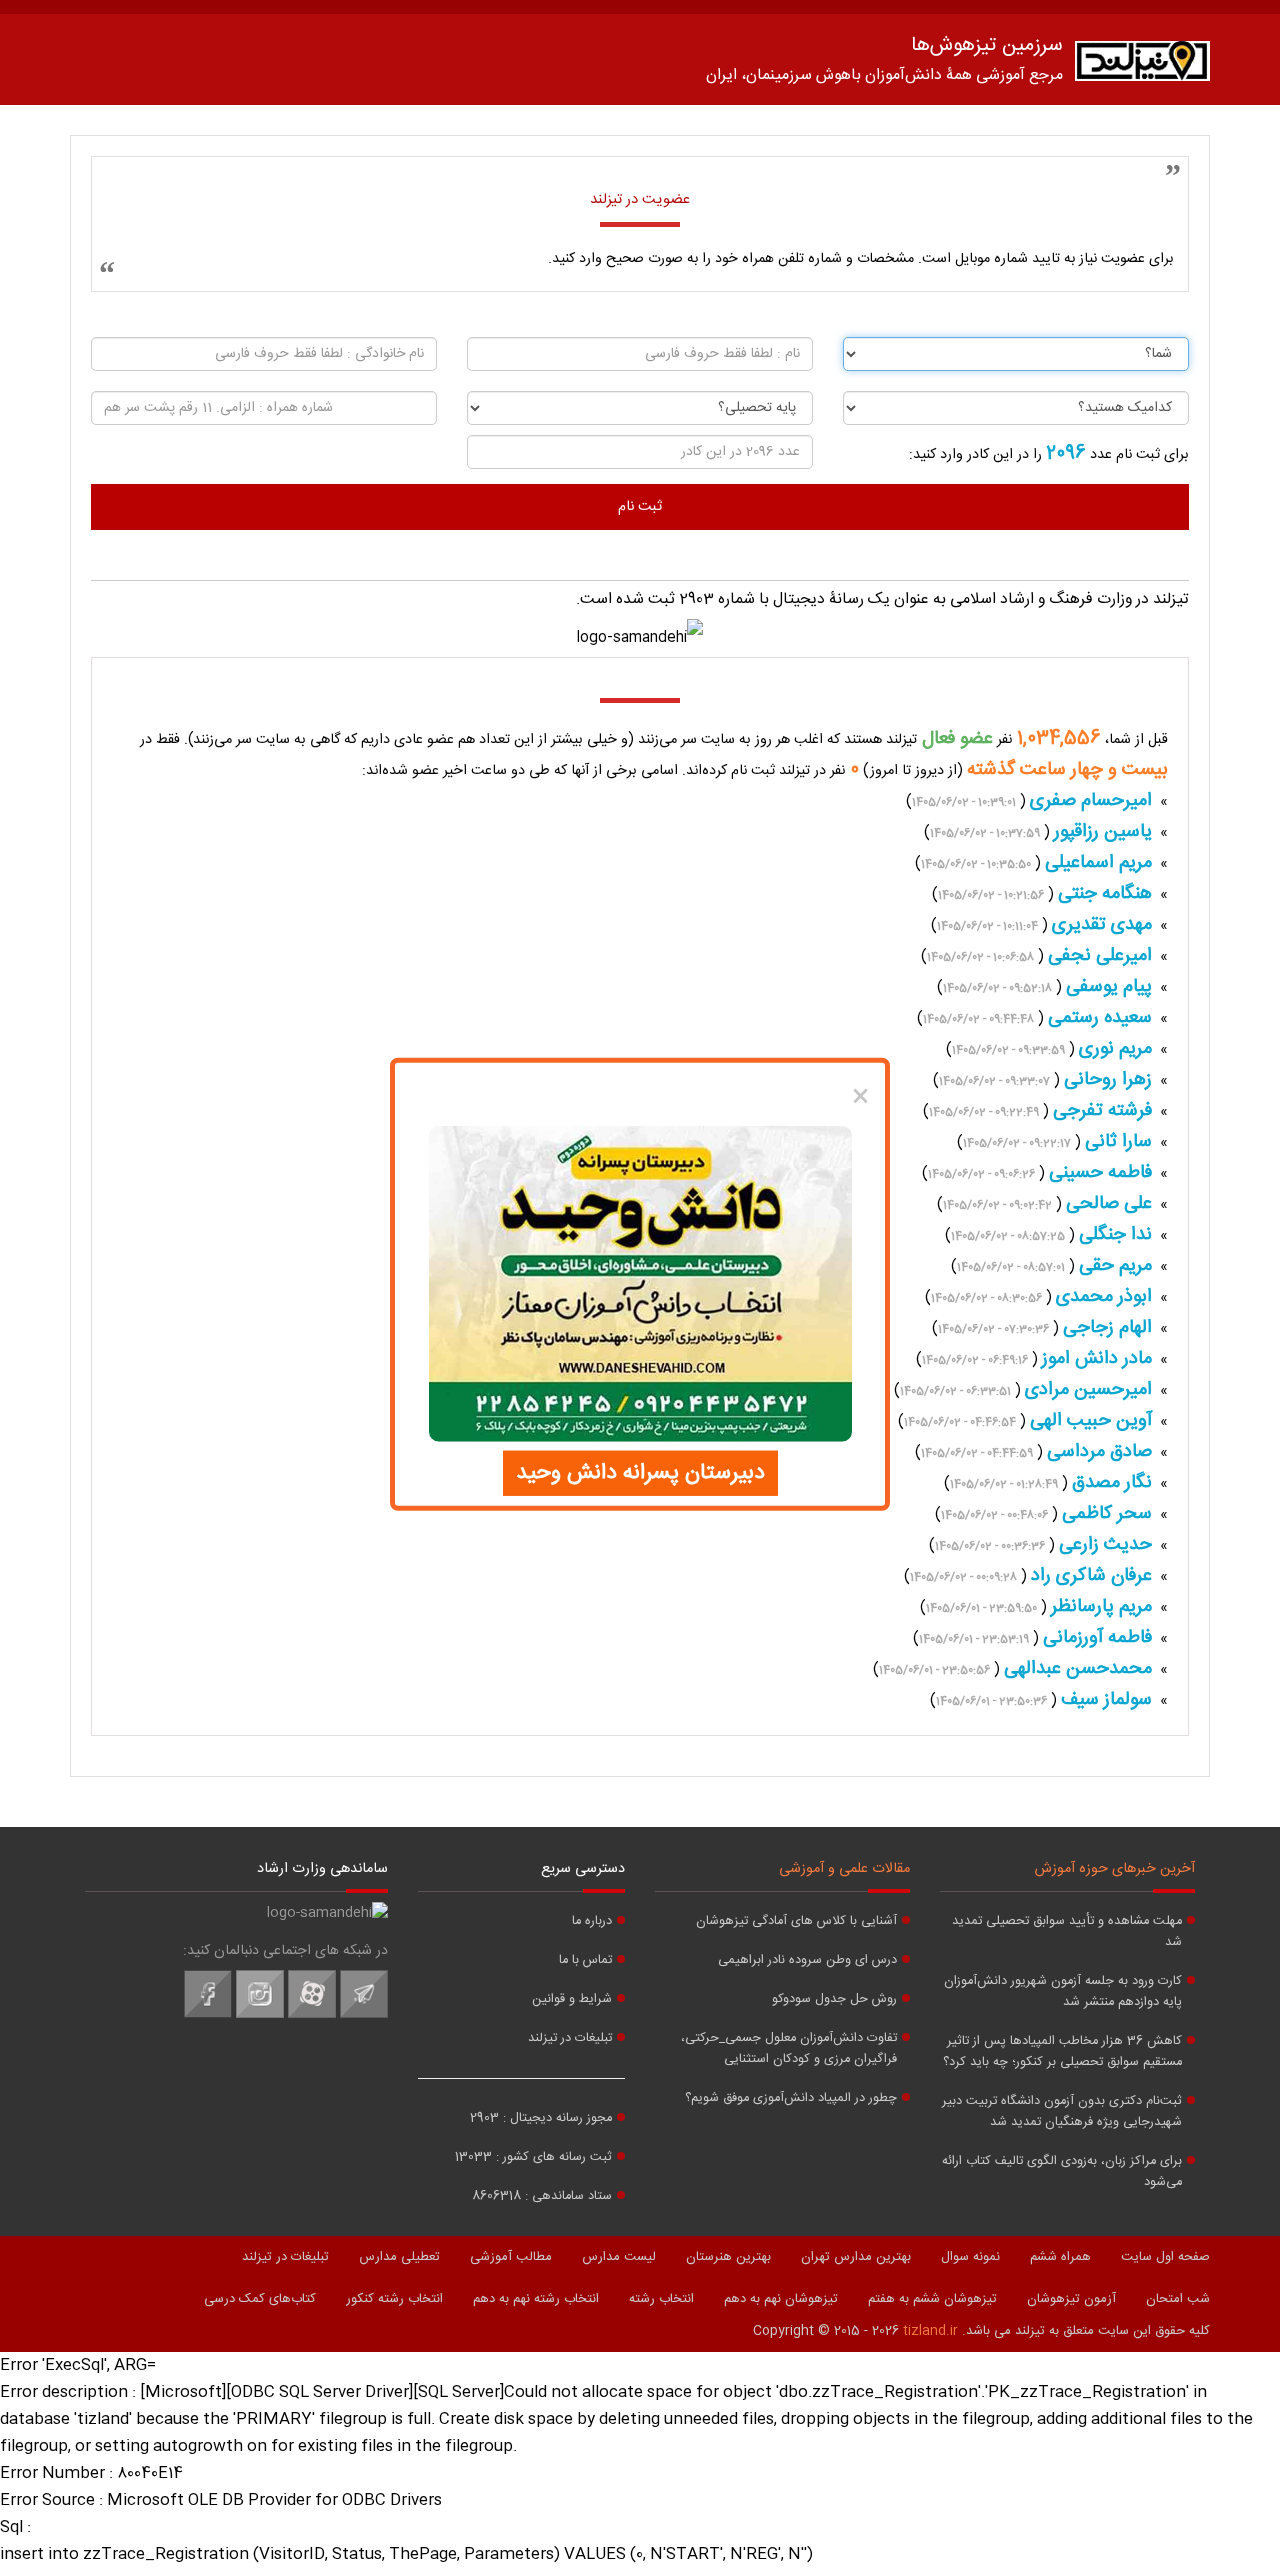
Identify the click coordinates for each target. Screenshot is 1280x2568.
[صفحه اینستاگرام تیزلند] (260, 2015)
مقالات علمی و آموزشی (844, 1869)
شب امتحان (1178, 2299)
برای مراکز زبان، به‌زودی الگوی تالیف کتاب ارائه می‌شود (1062, 2172)
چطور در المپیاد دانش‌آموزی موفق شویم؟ (791, 2098)
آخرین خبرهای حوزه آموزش (1115, 1869)
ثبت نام (640, 507)
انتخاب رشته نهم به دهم (536, 2299)
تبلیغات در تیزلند (570, 2038)
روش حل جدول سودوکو (834, 1999)
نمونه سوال (970, 2257)
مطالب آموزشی (511, 2257)
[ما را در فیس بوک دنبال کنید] (208, 2015)
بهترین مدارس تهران (856, 2257)
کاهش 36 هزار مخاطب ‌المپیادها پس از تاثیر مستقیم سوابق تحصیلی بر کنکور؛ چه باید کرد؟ (1062, 2052)
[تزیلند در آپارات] (312, 2015)
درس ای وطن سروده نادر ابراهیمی (807, 1960)
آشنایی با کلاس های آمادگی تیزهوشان (796, 1921)
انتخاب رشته (661, 2299)
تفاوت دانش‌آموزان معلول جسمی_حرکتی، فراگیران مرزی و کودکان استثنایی (789, 2049)
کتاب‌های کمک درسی (260, 2299)
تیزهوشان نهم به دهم (781, 2299)
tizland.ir (930, 2331)
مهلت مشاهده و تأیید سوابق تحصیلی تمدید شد (1067, 1932)
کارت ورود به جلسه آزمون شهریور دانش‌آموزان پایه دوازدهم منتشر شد (1063, 1992)
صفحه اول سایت (1165, 2257)
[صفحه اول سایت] (1142, 65)
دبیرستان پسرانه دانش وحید (640, 1472)
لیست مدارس (619, 2257)
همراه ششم (1060, 2257)
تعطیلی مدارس (399, 2257)
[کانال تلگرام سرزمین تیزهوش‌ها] (364, 2015)
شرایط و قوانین (572, 1999)
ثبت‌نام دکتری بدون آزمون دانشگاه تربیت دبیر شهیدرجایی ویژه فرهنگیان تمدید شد (1062, 2112)
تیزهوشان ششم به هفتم (932, 2299)
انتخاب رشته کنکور (394, 2299)
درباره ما (592, 1921)
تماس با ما (585, 1960)
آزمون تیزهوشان (1071, 2299)
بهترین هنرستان (728, 2257)
